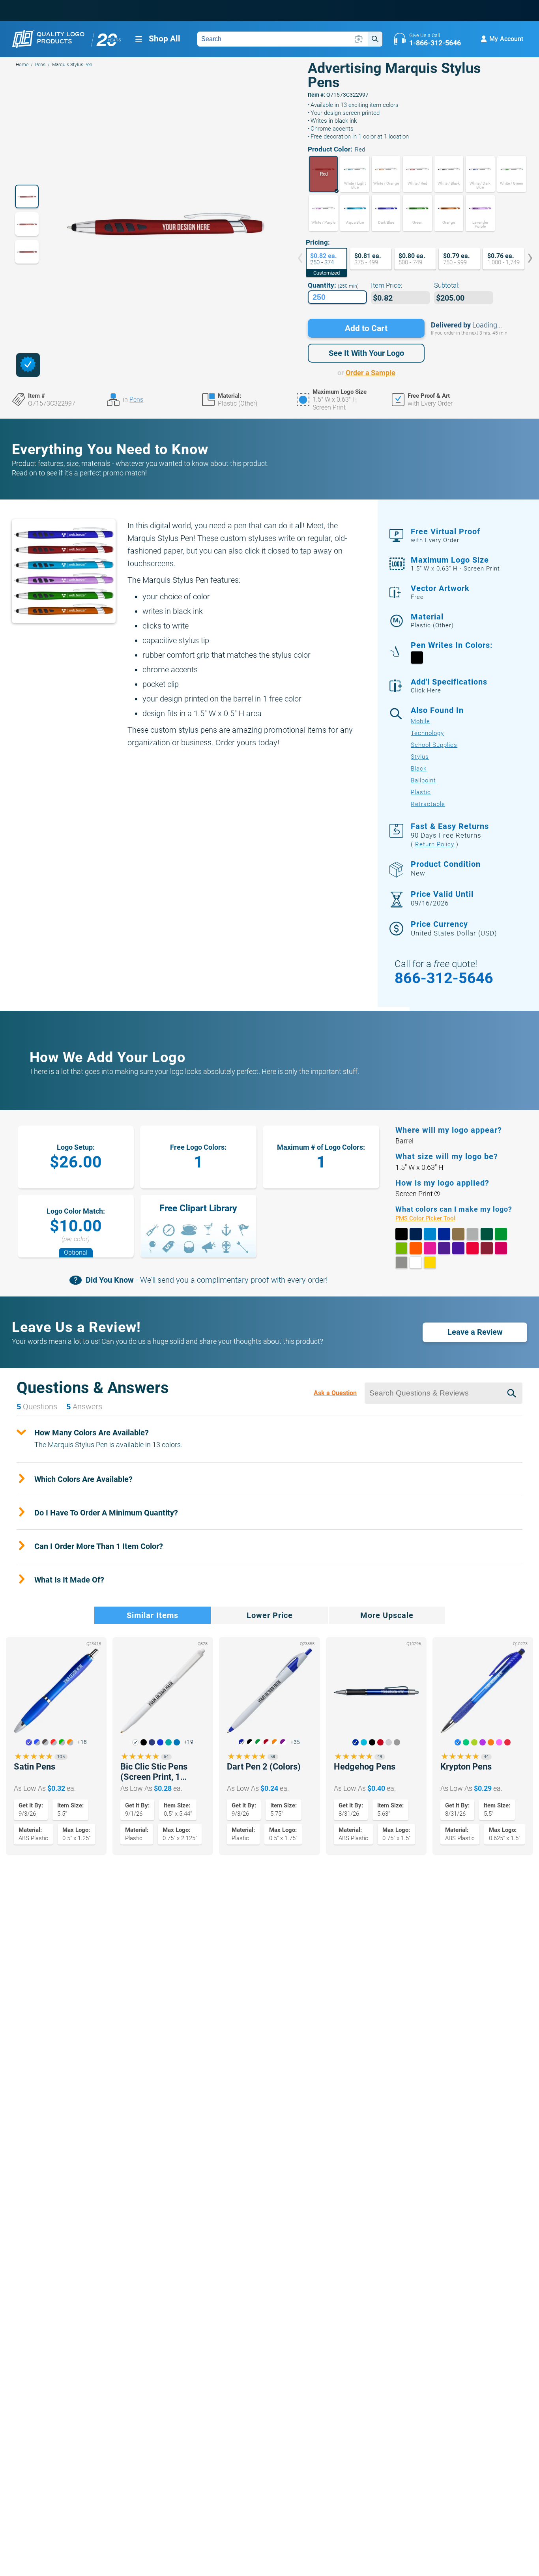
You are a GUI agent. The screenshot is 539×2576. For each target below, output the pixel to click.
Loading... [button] (487, 325)
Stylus (420, 757)
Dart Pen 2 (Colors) (264, 1767)
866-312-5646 (444, 978)
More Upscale (387, 1615)
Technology (427, 733)
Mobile (420, 721)
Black (419, 769)
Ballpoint (423, 780)
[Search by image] (359, 39)
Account (506, 39)
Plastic (421, 792)
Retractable (428, 804)
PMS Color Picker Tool (434, 1219)
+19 (189, 1742)
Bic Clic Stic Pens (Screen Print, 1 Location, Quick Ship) (161, 1772)
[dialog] (28, 365)
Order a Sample (371, 373)
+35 (295, 1742)
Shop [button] (165, 39)
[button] (323, 174)
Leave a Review (475, 1332)
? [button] (437, 1194)
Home (22, 65)
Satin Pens (35, 1767)
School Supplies (434, 745)
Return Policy (435, 844)
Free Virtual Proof (445, 535)
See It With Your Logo (366, 353)
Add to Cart (366, 328)
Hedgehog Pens (365, 1767)
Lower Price (270, 1615)
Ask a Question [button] (335, 1393)
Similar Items (153, 1615)
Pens (40, 65)
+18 (82, 1742)
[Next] (524, 259)
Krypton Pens (466, 1767)
